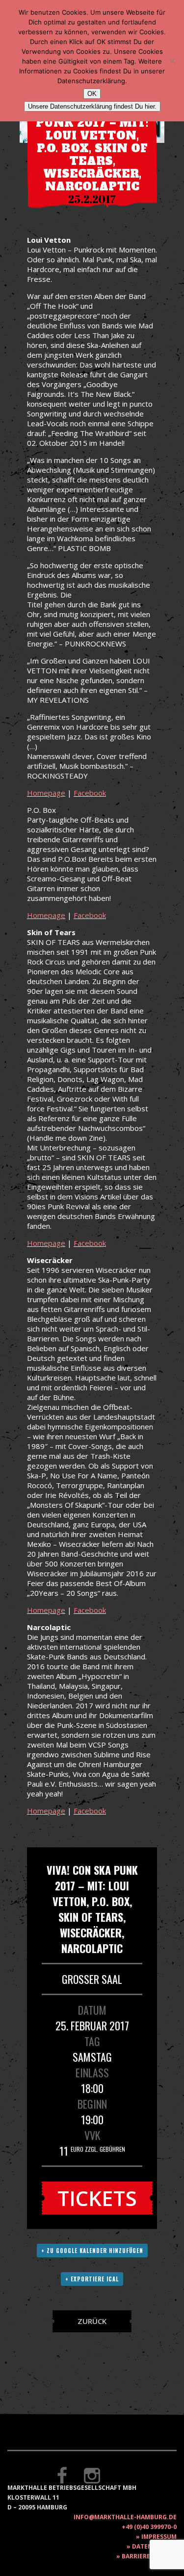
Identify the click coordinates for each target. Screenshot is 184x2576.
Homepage (46, 793)
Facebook (90, 793)
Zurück (92, 2321)
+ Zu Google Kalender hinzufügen (92, 2251)
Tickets (97, 2198)
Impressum (159, 2537)
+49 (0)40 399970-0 (149, 2527)
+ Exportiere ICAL (92, 2279)
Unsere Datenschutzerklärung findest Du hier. (92, 106)
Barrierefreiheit (149, 2556)
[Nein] (172, 61)
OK (92, 94)
